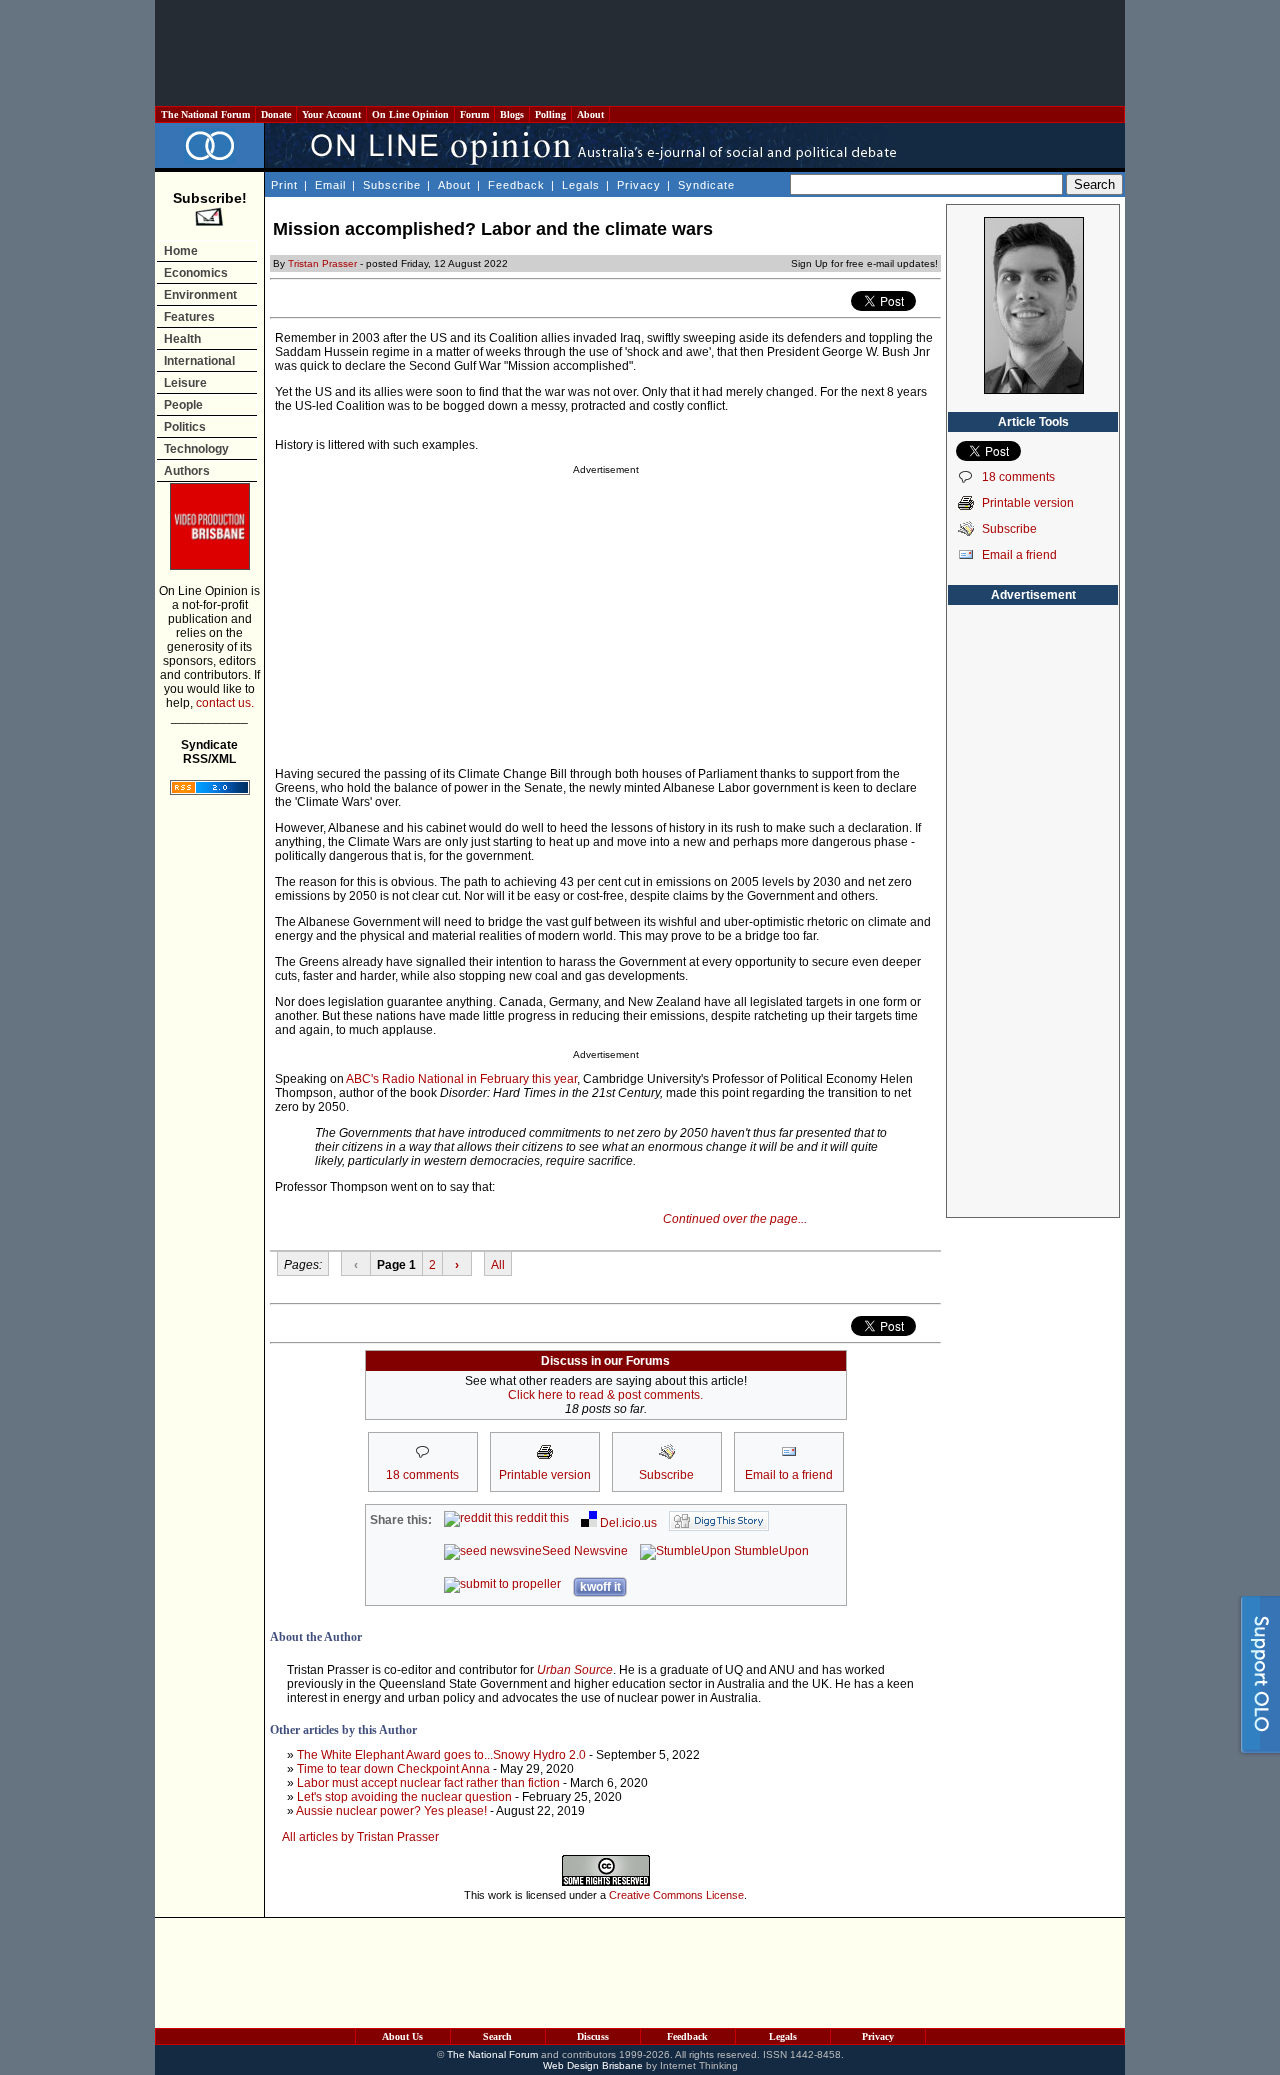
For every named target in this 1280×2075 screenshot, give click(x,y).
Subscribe (392, 185)
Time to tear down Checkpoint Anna (393, 1769)
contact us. (225, 703)
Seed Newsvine (585, 1551)
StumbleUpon (770, 1551)
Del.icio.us (627, 1523)
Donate (276, 114)
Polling (550, 114)
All (498, 1265)
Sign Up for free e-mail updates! (864, 263)
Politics (185, 427)
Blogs (512, 114)
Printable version (1028, 503)
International (199, 361)
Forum (474, 114)
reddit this (541, 1518)
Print (284, 185)
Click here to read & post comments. (605, 1395)
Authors (187, 471)
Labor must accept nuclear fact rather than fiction (428, 1783)
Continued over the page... (735, 1219)
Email (330, 185)
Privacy (639, 185)
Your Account (331, 114)
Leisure (185, 383)
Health (182, 339)
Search (497, 2036)
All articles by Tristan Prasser (360, 1837)
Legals (581, 185)
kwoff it (600, 1587)
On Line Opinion (410, 114)
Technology (196, 449)
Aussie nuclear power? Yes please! (391, 1811)
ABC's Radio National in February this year (461, 1079)
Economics (196, 273)
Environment (200, 295)
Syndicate (706, 185)
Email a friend (1019, 555)
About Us (402, 2036)
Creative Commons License (676, 1895)
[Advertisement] (640, 53)
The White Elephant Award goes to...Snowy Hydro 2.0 (441, 1755)
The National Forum (205, 114)
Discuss (593, 2036)
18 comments (1018, 477)
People (183, 405)
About (590, 114)
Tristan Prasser (322, 263)
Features (189, 317)
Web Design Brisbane (593, 2065)
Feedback (516, 185)
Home (181, 251)
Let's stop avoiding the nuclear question (404, 1797)
